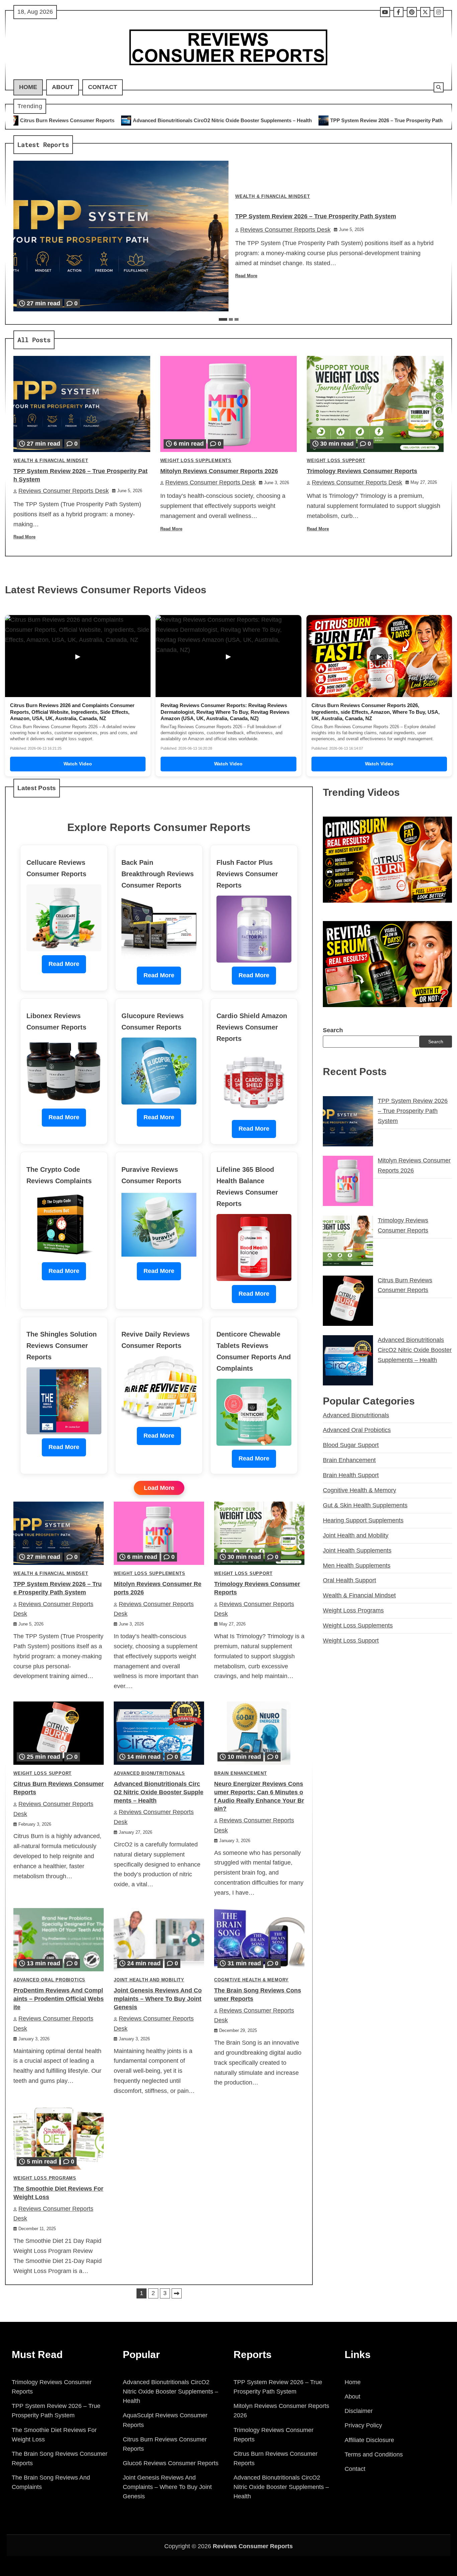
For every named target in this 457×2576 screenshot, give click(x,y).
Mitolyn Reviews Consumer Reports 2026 (377, 120)
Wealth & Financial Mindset (273, 197)
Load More (159, 1488)
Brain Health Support (351, 1475)
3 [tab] (237, 319)
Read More (246, 276)
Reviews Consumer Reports (253, 2546)
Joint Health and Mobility (149, 1980)
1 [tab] (223, 319)
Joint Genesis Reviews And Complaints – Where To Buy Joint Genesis (158, 1999)
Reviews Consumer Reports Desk (285, 230)
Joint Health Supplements (357, 1550)
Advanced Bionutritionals (149, 1773)
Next (177, 2293)
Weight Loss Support (336, 461)
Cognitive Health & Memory (251, 1980)
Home (28, 87)
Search (333, 1030)
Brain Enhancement (241, 1773)
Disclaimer (359, 2411)
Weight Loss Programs (45, 2178)
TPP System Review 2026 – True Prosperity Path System (245, 120)
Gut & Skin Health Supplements (365, 1505)
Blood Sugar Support (351, 1445)
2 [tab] (231, 319)
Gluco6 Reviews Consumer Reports (171, 2463)
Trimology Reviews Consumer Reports (362, 471)
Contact (103, 87)
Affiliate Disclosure (369, 2440)
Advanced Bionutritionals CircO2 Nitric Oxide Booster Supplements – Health (159, 1792)
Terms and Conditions (374, 2454)
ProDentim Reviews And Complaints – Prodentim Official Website (59, 1999)
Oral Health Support (349, 1580)
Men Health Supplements (357, 1566)
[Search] (439, 87)
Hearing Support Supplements (363, 1520)
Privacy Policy (363, 2425)
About (63, 87)
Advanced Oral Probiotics (49, 1980)
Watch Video (78, 764)
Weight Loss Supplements (196, 461)
